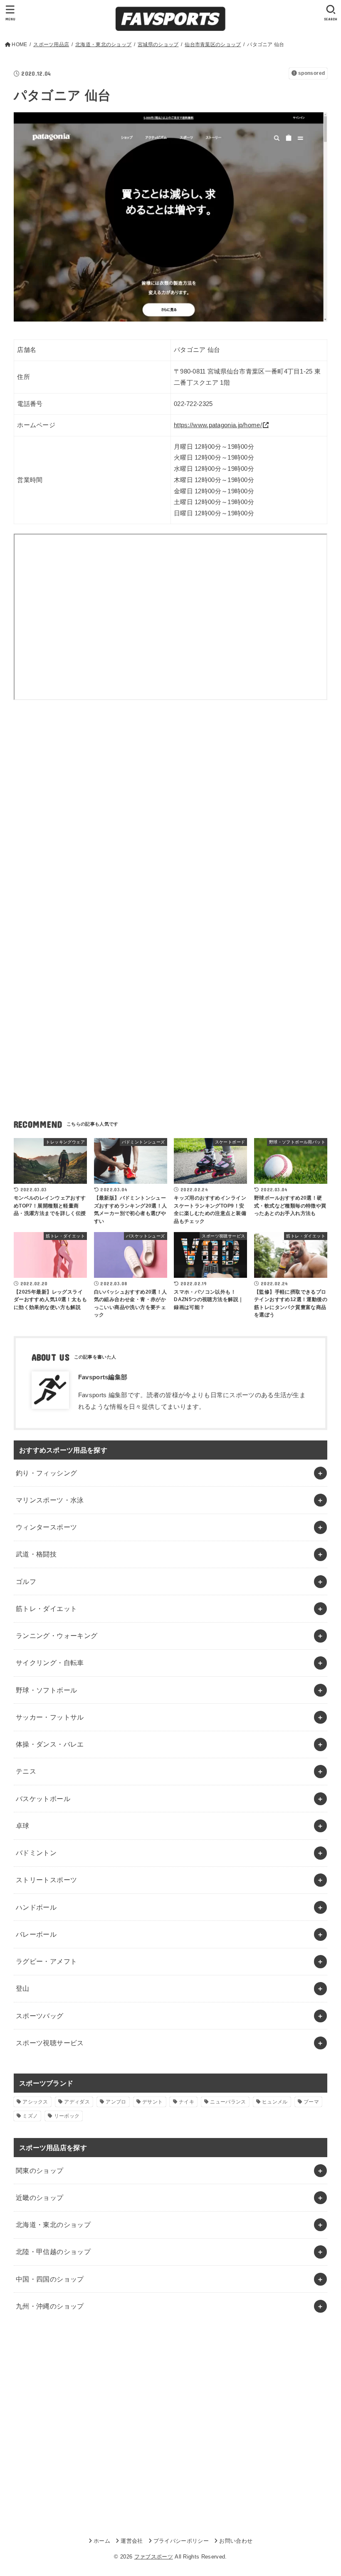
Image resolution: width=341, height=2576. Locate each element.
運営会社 (132, 2541)
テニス (26, 1771)
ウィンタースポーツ (47, 1527)
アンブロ (116, 2102)
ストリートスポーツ (47, 1880)
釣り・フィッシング (47, 1473)
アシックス (35, 2102)
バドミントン (36, 1853)
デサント (152, 2102)
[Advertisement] (170, 786)
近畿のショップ (40, 2197)
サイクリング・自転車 (50, 1663)
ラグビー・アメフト (47, 1961)
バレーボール (36, 1934)
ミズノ (30, 2116)
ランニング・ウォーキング (57, 1636)
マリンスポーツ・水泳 (50, 1500)
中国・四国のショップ (50, 2279)
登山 (23, 1988)
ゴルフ (26, 1581)
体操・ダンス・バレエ (50, 1744)
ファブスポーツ (154, 2557)
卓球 (23, 1826)
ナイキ (187, 2102)
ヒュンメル (275, 2102)
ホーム (102, 2541)
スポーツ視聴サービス (50, 2043)
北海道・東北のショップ (53, 2225)
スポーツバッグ (40, 2016)
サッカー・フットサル (50, 1717)
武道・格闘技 (36, 1554)
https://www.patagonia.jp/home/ (218, 425)
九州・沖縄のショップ (50, 2306)
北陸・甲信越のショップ (53, 2252)
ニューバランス (228, 2102)
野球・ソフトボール (47, 1690)
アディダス (77, 2102)
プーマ (311, 2102)
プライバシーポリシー (181, 2541)
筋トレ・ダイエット (47, 1608)
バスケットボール (43, 1799)
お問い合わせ (236, 2541)
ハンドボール (36, 1907)
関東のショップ (40, 2170)
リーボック (67, 2116)
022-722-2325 (193, 404)
